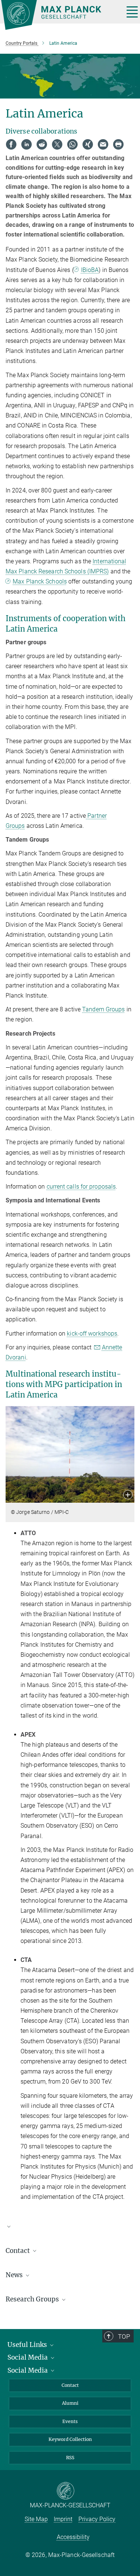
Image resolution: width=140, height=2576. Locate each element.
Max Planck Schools (40, 581)
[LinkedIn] (27, 144)
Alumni (70, 2403)
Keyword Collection (70, 2439)
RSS (70, 2458)
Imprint (63, 2519)
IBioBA (90, 270)
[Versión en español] (70, 2230)
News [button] (15, 2275)
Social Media (28, 2357)
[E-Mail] (103, 144)
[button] (128, 1495)
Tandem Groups (103, 1009)
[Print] (118, 144)
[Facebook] (11, 144)
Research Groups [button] (33, 2299)
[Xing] (88, 144)
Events (70, 2421)
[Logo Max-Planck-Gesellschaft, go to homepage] (60, 15)
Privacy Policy (97, 2519)
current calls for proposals (81, 1187)
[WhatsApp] (72, 144)
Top (124, 2336)
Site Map (36, 2519)
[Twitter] (57, 144)
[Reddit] (42, 144)
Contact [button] (18, 2251)
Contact (70, 2385)
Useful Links (28, 2345)
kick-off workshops (92, 1334)
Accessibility (73, 2537)
